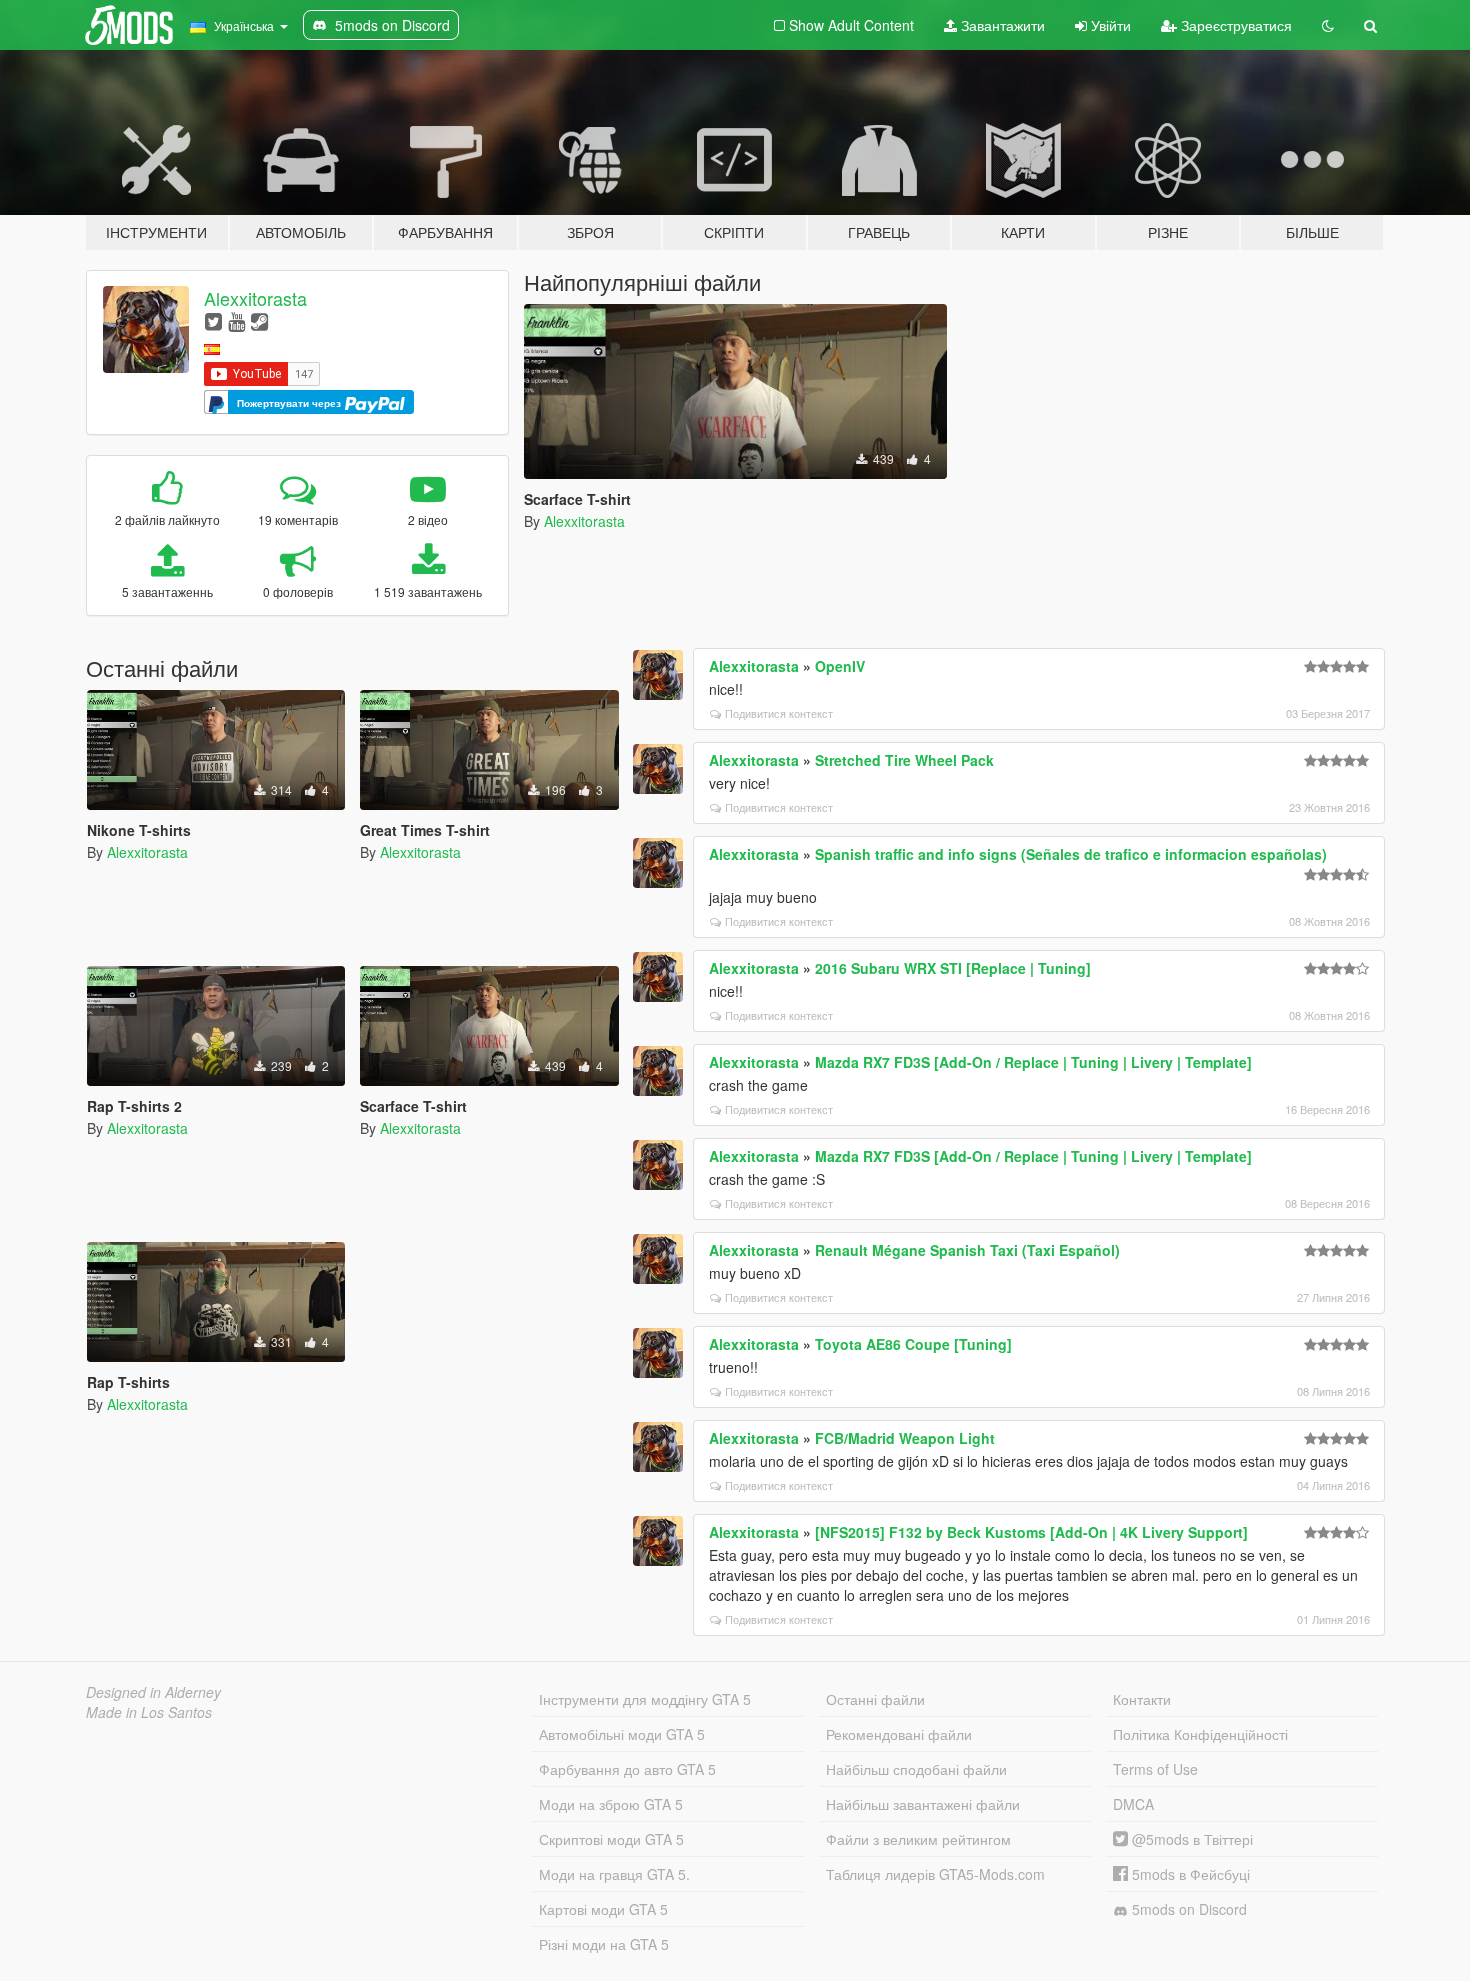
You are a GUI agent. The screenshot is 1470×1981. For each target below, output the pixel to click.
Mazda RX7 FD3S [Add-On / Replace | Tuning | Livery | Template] (1033, 1062)
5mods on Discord (1187, 1909)
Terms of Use (1155, 1769)
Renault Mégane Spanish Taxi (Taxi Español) (967, 1250)
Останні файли (875, 1699)
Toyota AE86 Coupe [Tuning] (913, 1344)
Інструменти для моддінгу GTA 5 (645, 1699)
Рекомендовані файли (899, 1734)
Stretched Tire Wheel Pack (904, 760)
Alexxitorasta (255, 298)
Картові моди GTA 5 (603, 1909)
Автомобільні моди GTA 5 (622, 1734)
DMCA (1133, 1804)
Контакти (1142, 1699)
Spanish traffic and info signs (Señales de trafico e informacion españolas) (1071, 854)
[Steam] (259, 320)
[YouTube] (236, 320)
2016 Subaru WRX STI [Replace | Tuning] (953, 968)
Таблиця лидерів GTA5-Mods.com (935, 1874)
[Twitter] (213, 320)
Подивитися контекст (779, 713)
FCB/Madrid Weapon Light (905, 1438)
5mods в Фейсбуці (1189, 1874)
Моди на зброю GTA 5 (611, 1804)
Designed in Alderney (153, 1692)
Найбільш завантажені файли (923, 1804)
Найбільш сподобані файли (916, 1769)
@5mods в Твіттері (1190, 1839)
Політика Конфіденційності (1200, 1734)
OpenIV (840, 666)
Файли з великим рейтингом (918, 1839)
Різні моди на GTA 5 (604, 1944)
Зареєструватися (1234, 25)
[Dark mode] (1328, 25)
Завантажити (1001, 25)
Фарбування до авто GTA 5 (627, 1769)
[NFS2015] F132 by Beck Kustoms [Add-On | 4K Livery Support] (1031, 1532)
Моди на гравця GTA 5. (614, 1874)
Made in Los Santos (149, 1712)
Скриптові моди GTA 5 (611, 1839)
